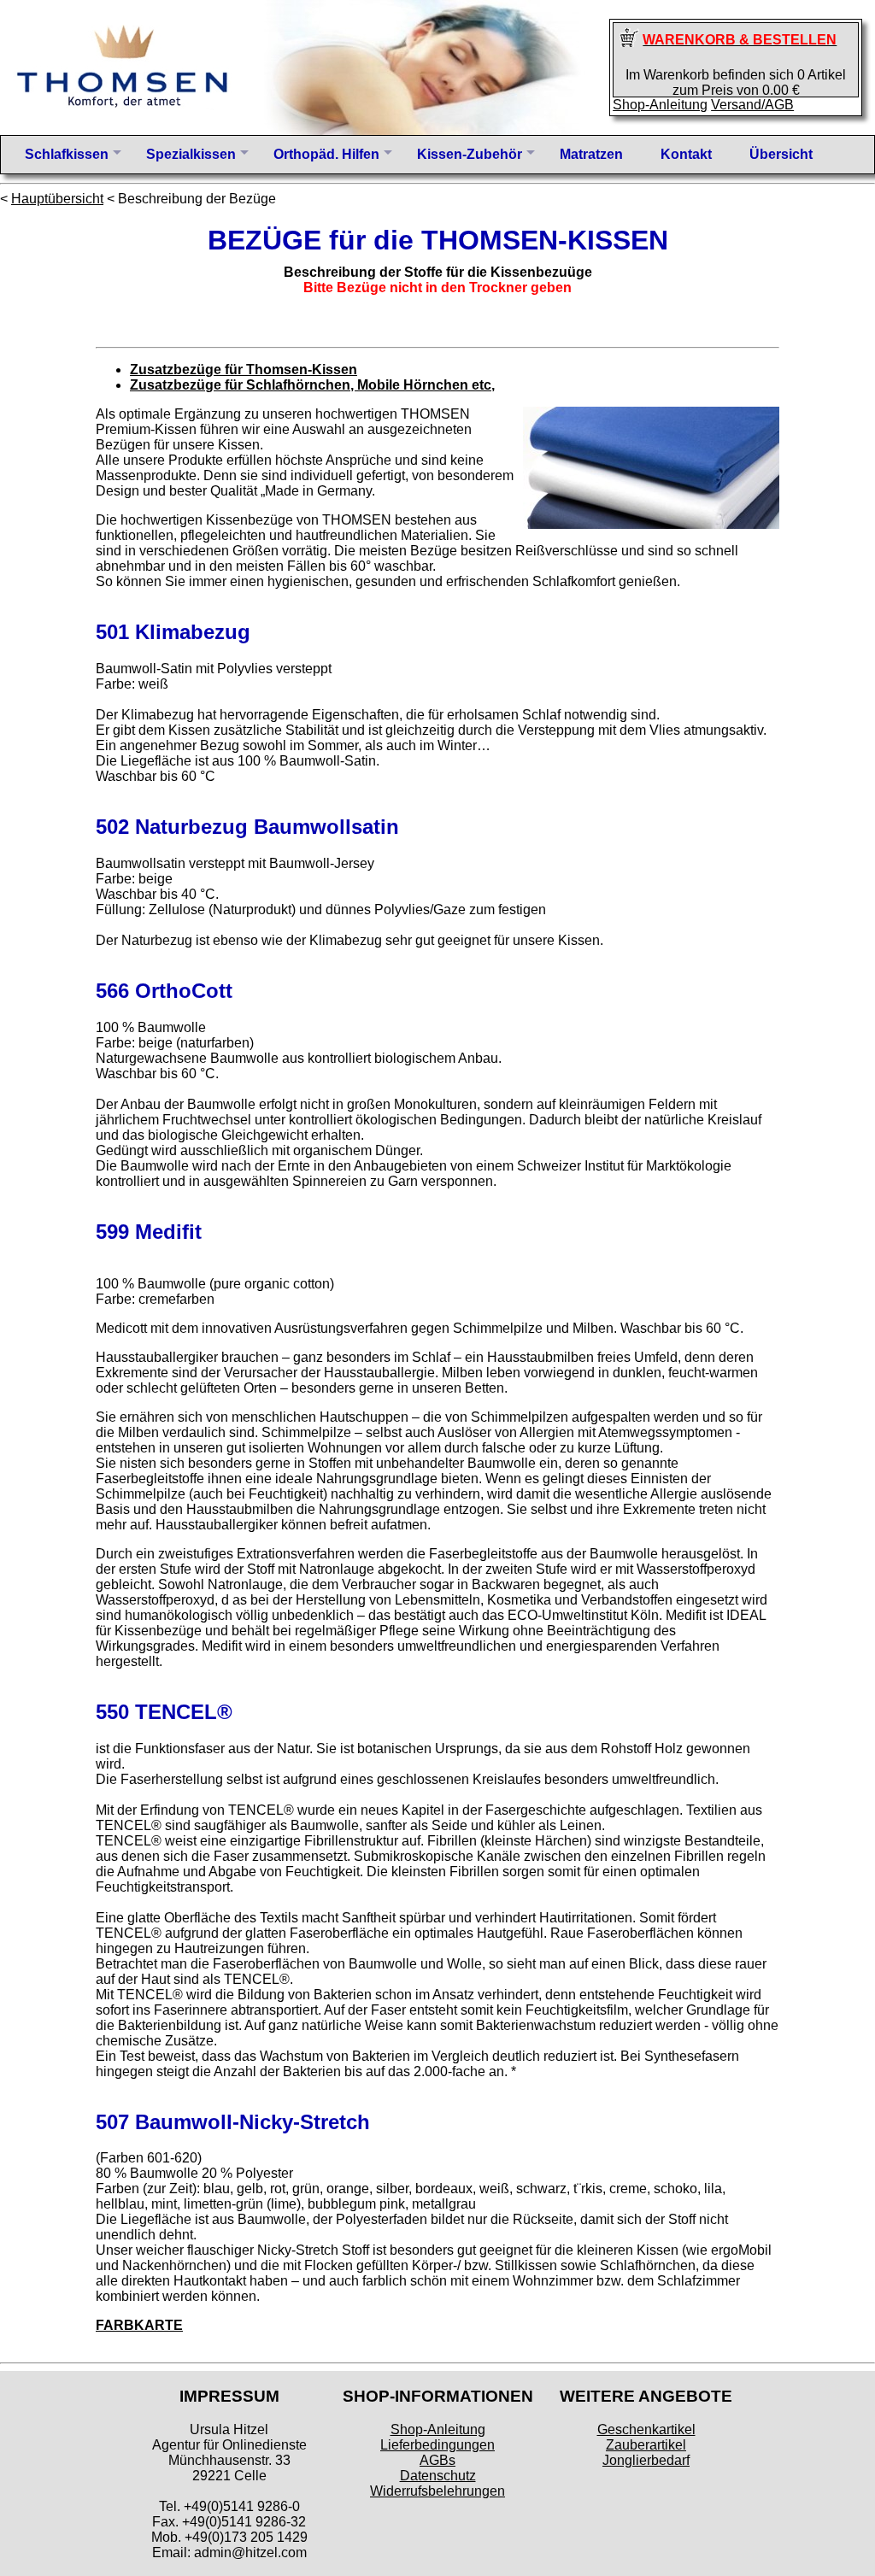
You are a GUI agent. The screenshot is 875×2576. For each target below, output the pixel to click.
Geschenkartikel (646, 2429)
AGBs (437, 2460)
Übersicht (781, 154)
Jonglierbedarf (646, 2460)
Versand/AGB (752, 105)
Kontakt (686, 154)
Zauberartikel (646, 2445)
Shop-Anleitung (660, 105)
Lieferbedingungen (437, 2445)
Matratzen (591, 154)
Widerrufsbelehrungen (437, 2491)
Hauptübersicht (57, 199)
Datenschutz (438, 2476)
